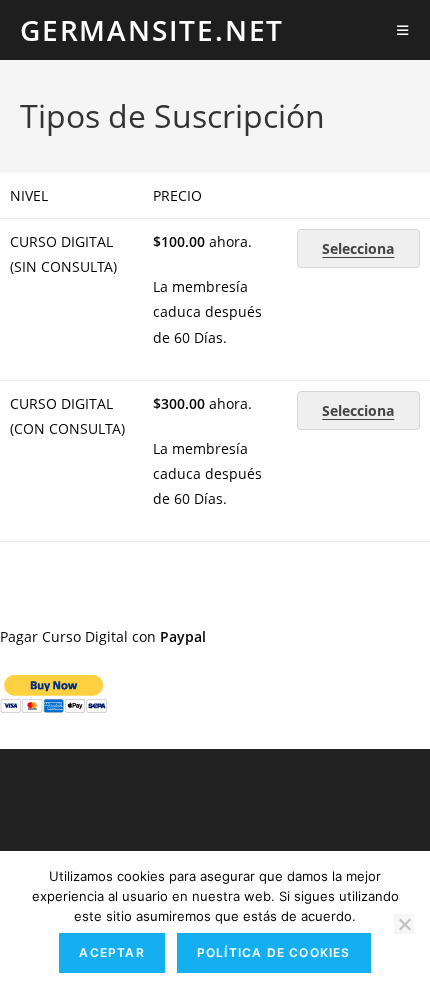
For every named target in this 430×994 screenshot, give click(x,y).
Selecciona (358, 248)
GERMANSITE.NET (152, 30)
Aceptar (111, 952)
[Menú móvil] (403, 30)
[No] (404, 924)
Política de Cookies (274, 952)
